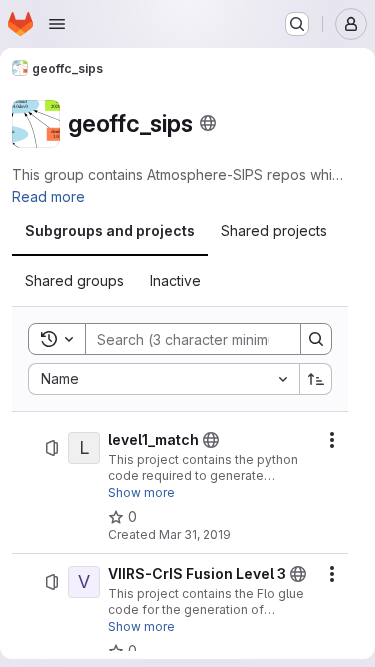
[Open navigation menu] (57, 24)
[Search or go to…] (297, 24)
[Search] (316, 339)
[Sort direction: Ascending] (316, 379)
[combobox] (163, 379)
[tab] (110, 231)
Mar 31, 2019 (195, 534)
